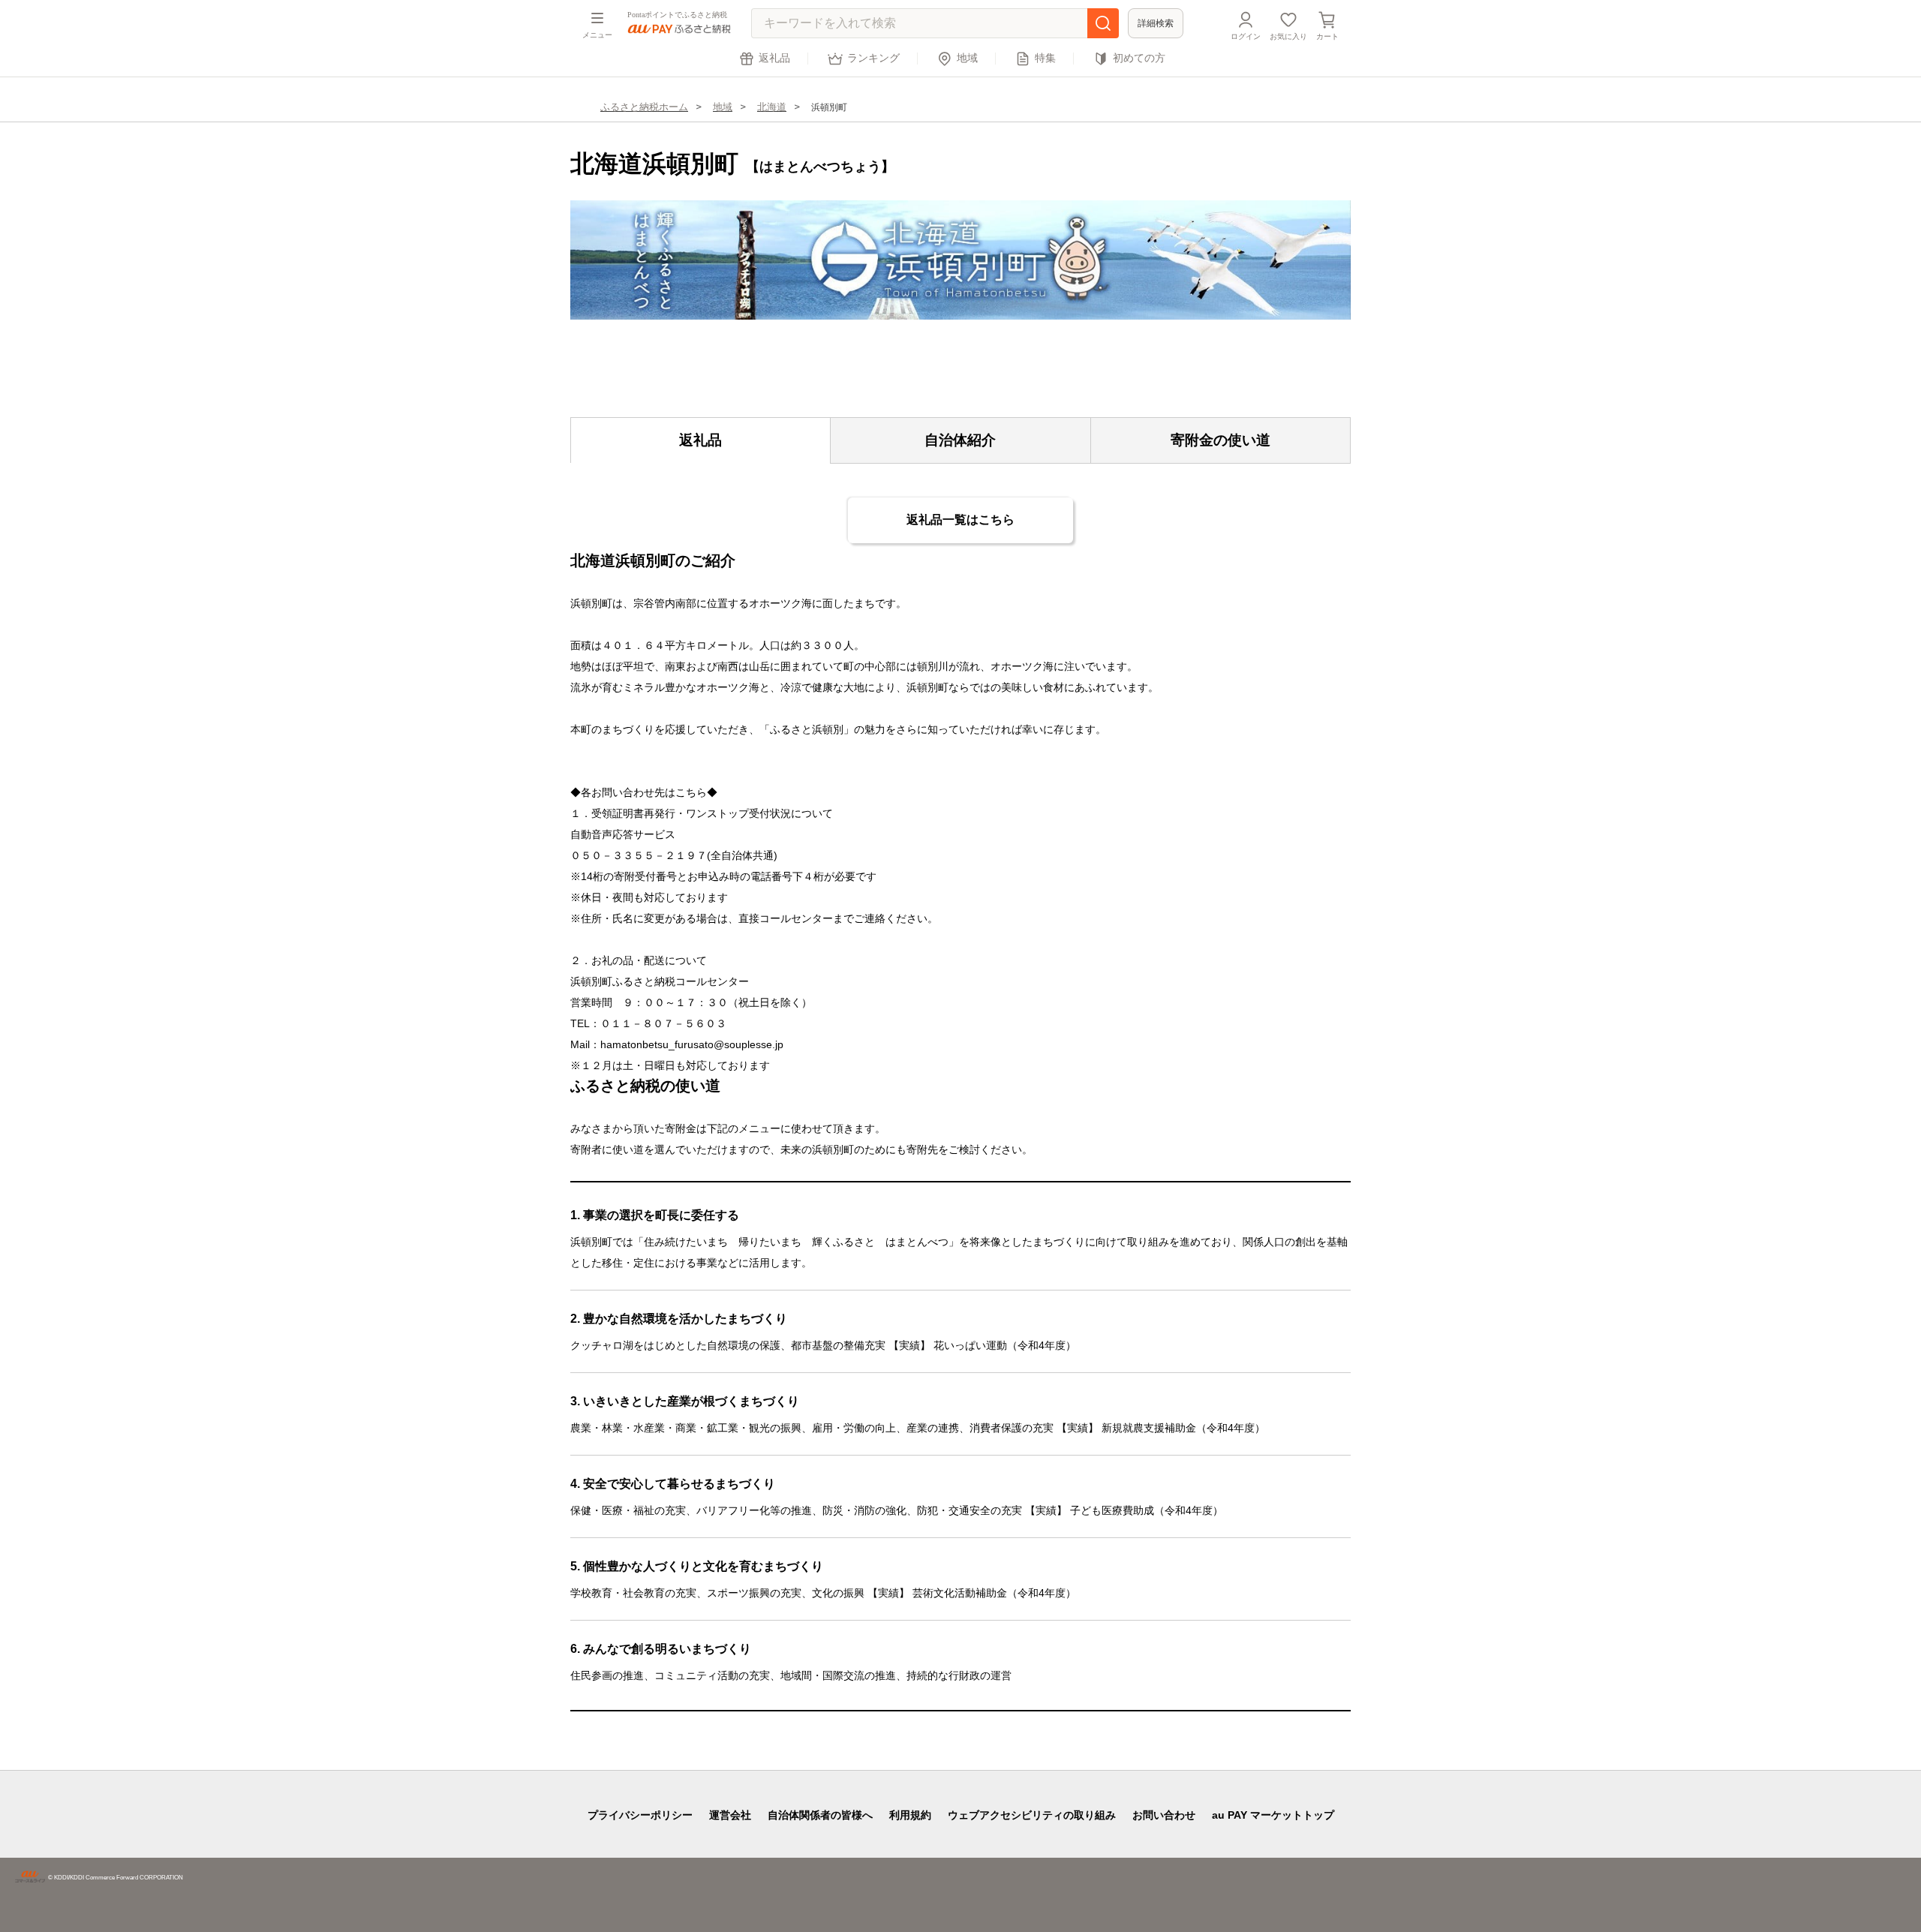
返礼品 (774, 58)
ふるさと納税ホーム (644, 107)
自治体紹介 (960, 440)
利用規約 (910, 1815)
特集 (1045, 58)
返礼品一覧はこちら (960, 520)
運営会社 (730, 1815)
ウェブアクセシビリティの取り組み (1032, 1815)
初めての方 (1139, 58)
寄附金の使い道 (1221, 440)
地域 (967, 58)
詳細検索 (1156, 23)
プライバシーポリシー (640, 1815)
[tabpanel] (960, 260)
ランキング (873, 58)
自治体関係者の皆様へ (820, 1815)
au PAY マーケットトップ (1273, 1815)
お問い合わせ (1164, 1815)
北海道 (772, 107)
